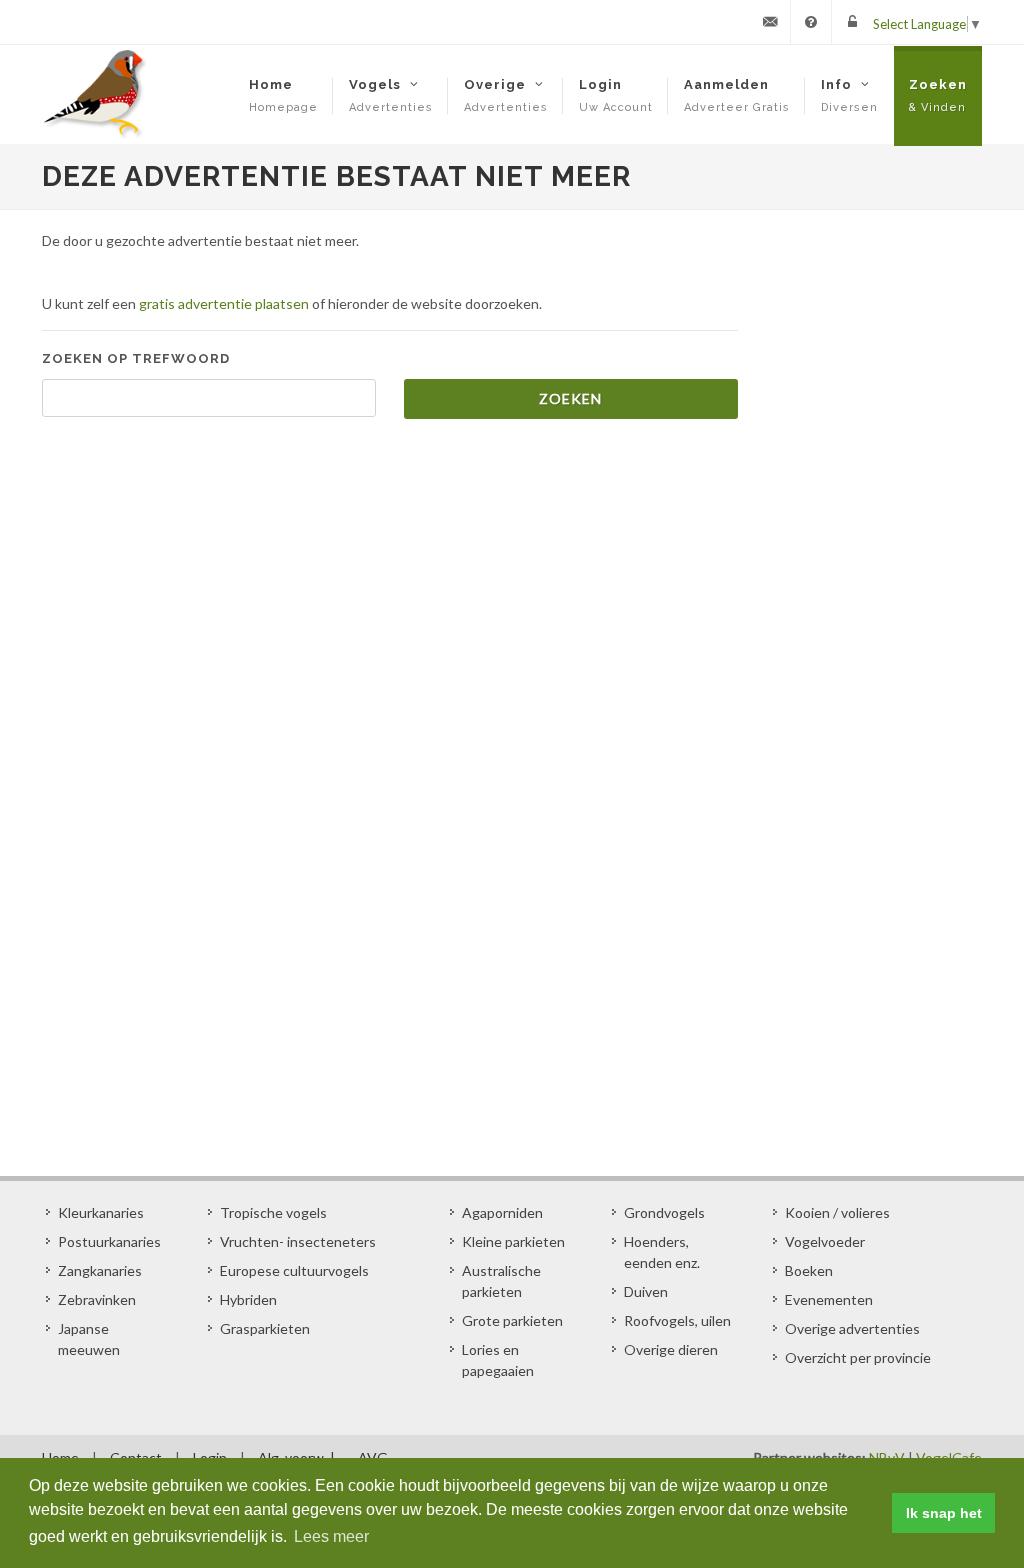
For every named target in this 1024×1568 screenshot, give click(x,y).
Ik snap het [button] (944, 1513)
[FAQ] (811, 22)
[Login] (852, 22)
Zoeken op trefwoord (136, 358)
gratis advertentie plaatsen (224, 303)
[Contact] (770, 22)
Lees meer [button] (331, 1536)
